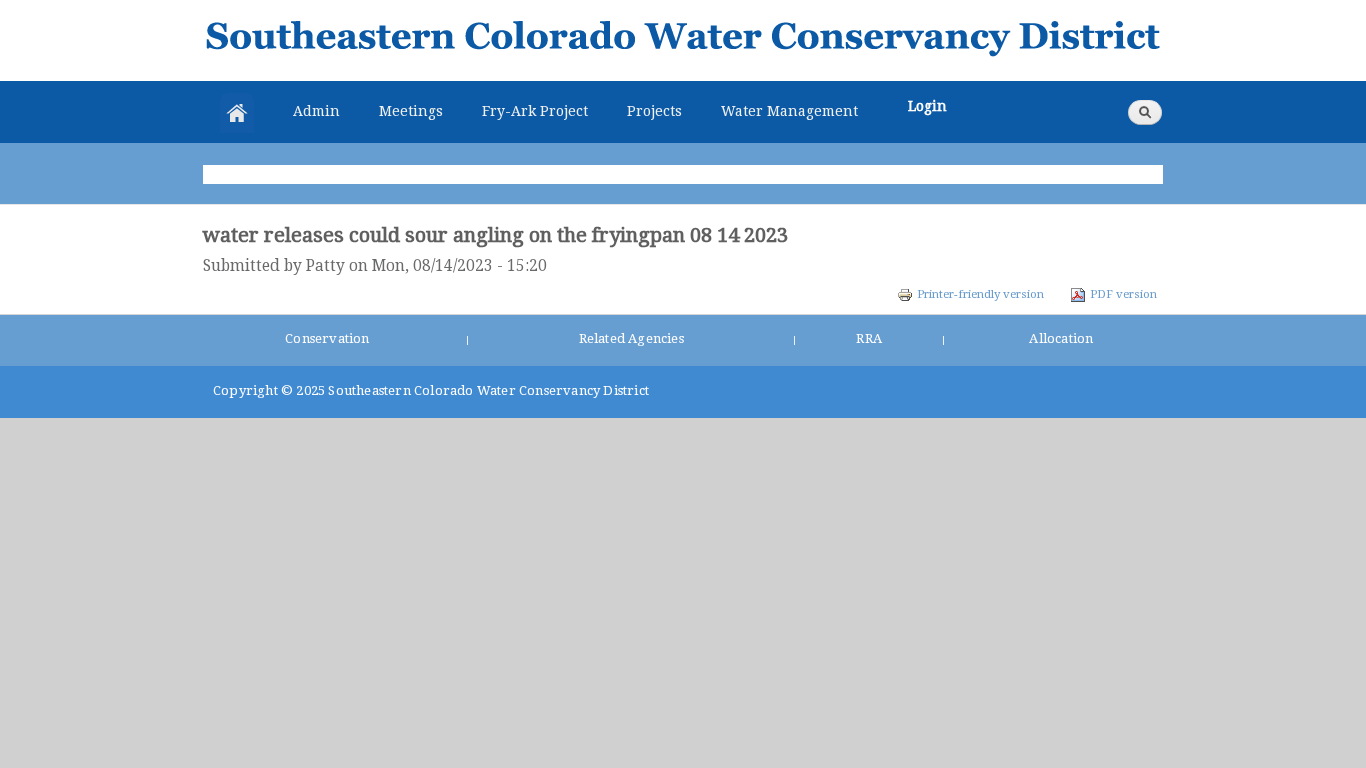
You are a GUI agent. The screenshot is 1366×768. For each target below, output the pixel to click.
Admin (316, 111)
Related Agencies (631, 338)
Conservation (327, 338)
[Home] (683, 40)
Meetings (411, 111)
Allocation (1061, 338)
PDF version (1123, 294)
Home (237, 113)
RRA (869, 338)
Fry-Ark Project (535, 111)
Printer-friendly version (980, 294)
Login (927, 106)
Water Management (789, 111)
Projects (654, 111)
